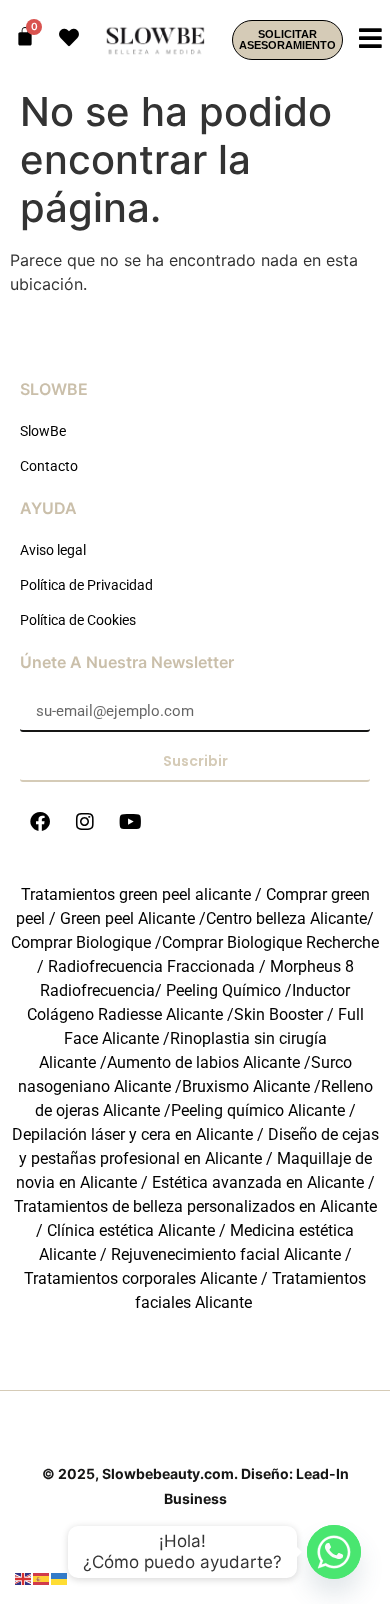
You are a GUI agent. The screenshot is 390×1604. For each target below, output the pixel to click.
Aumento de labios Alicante (203, 1062)
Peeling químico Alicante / (263, 1110)
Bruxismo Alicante (246, 1086)
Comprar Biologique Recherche (270, 942)
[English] (24, 1577)
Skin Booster (278, 1014)
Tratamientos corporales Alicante (140, 1278)
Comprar (81, 942)
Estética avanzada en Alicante (258, 1182)
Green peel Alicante (127, 918)
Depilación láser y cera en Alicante (132, 1134)
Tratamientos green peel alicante (136, 894)
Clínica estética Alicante (131, 1230)
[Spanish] (42, 1577)
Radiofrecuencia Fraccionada (151, 966)
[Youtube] (130, 822)
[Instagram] (85, 822)
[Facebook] (40, 822)
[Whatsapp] (334, 1552)
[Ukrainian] (60, 1577)
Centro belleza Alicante (286, 918)
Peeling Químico (223, 990)
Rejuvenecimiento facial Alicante (226, 1254)
